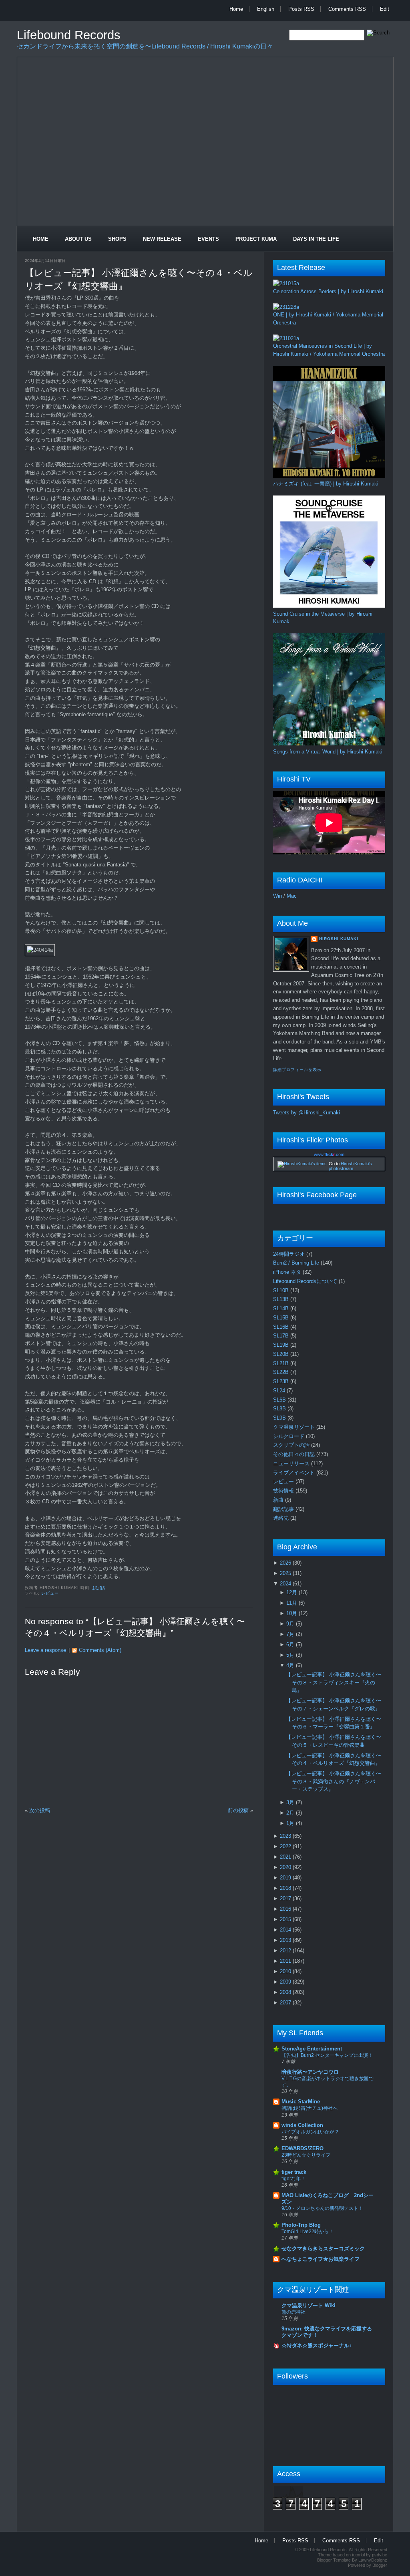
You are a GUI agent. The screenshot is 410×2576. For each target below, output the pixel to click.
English (266, 9)
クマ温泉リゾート (295, 1427)
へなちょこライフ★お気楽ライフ (321, 2259)
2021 (286, 1857)
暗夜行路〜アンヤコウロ (310, 2072)
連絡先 (282, 1518)
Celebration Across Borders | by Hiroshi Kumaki (328, 291)
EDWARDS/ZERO (302, 2148)
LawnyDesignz (373, 2560)
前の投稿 (238, 1810)
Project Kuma (256, 239)
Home (236, 9)
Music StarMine (301, 2102)
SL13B (282, 1299)
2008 (286, 1992)
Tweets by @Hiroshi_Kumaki (306, 1113)
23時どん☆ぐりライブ (306, 2155)
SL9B (280, 1418)
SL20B (282, 1354)
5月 (291, 1655)
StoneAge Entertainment (312, 2049)
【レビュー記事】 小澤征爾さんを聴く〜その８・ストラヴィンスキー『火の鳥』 (334, 1682)
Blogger (380, 2565)
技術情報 (284, 1491)
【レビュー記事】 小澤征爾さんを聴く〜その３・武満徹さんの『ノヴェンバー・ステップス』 (334, 1781)
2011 (286, 1961)
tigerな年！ (293, 2179)
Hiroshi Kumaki (339, 939)
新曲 (279, 1500)
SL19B (282, 1345)
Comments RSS (347, 9)
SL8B (280, 1409)
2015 (286, 1919)
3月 (291, 1802)
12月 (292, 1592)
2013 (286, 1940)
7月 (291, 1634)
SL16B (282, 1327)
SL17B (282, 1336)
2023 (286, 1836)
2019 (286, 1878)
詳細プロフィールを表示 (297, 1070)
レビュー (50, 1593)
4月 (291, 1665)
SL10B (282, 1290)
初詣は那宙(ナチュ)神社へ (310, 2108)
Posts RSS (301, 9)
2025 (286, 1573)
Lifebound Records (69, 35)
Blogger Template (334, 2560)
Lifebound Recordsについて (306, 1281)
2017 (286, 1898)
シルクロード (289, 1436)
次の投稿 (40, 1810)
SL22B (282, 1372)
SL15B (282, 1318)
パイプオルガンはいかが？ (310, 2132)
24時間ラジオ (290, 1254)
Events (208, 239)
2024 (286, 1584)
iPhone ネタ (288, 1272)
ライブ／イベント (295, 1473)
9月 (291, 1624)
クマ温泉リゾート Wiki (309, 2305)
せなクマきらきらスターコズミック (323, 2249)
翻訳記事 (284, 1509)
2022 (286, 1846)
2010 (286, 1971)
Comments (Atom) (100, 1650)
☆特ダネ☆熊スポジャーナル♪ (317, 2345)
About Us (78, 239)
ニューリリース (292, 1463)
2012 (286, 1951)
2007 (286, 2003)
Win (277, 896)
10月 (292, 1613)
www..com (329, 1154)
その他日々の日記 (295, 1454)
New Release (162, 239)
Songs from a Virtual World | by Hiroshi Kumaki (328, 752)
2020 (286, 1867)
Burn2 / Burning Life (297, 1263)
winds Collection (302, 2125)
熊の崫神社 (293, 2312)
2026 (286, 1563)
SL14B (282, 1308)
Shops (117, 239)
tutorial (358, 2555)
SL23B (282, 1381)
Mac (292, 896)
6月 (291, 1644)
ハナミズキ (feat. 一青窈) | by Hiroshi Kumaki (326, 484)
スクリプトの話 (292, 1445)
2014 (286, 1930)
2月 (291, 1813)
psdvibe (380, 2555)
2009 (286, 1982)
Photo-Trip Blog (301, 2225)
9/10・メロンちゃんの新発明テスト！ (322, 2208)
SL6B (280, 1400)
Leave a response (45, 1650)
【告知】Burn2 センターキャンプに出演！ (327, 2055)
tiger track (294, 2172)
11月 (292, 1603)
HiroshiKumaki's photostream (350, 1166)
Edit (385, 9)
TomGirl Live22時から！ (307, 2232)
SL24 (280, 1391)
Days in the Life (316, 239)
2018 (286, 1888)
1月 (291, 1823)
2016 (286, 1909)
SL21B (282, 1363)
